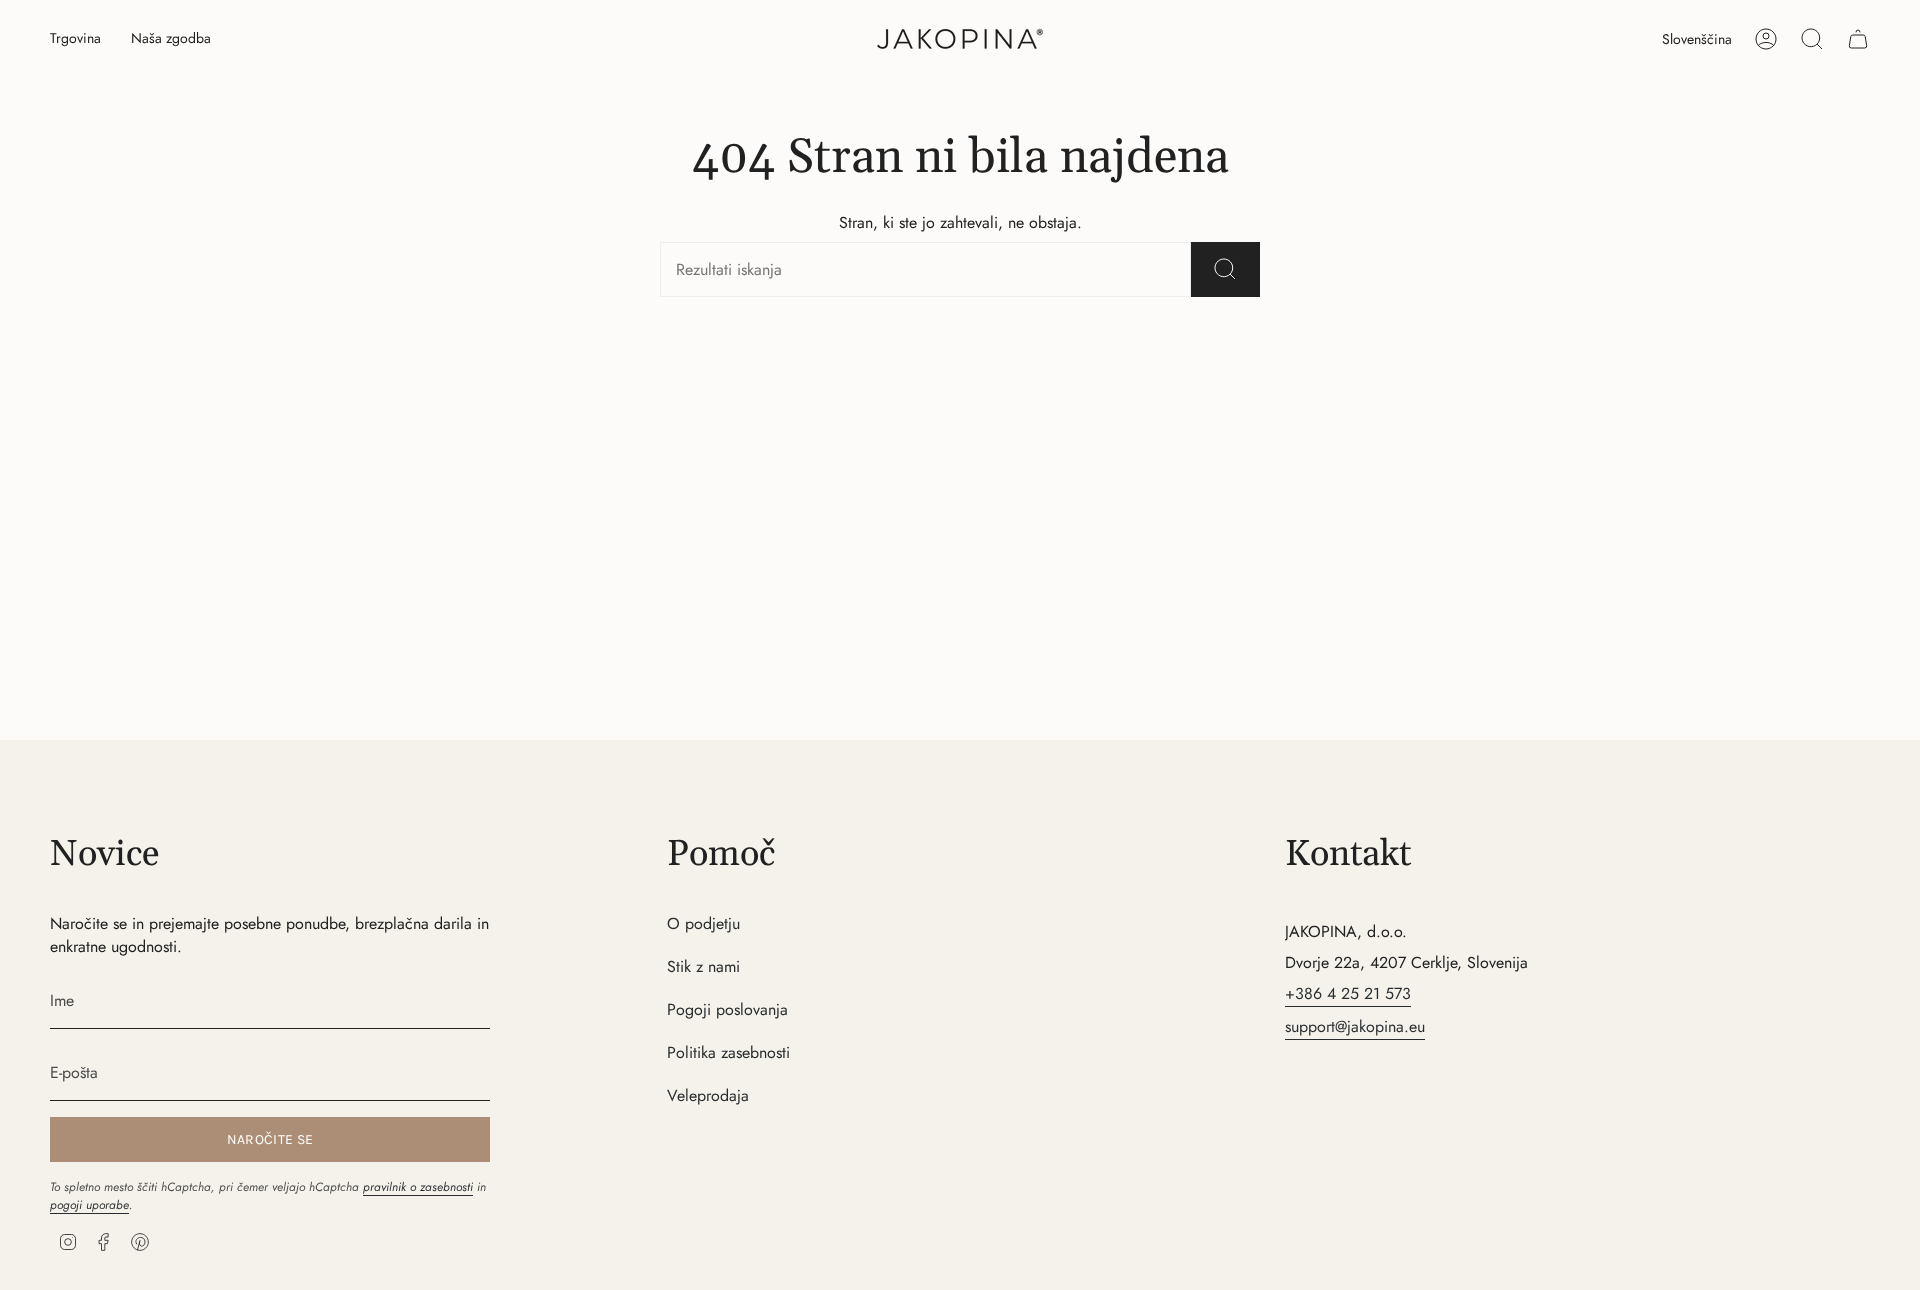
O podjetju (703, 923)
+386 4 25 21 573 (1348, 993)
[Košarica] (1858, 39)
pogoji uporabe (89, 1205)
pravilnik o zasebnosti (418, 1187)
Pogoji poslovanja (727, 1009)
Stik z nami (703, 966)
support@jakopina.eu (1355, 1026)
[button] (75, 39)
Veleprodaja (708, 1095)
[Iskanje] (1225, 269)
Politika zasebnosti (728, 1052)
